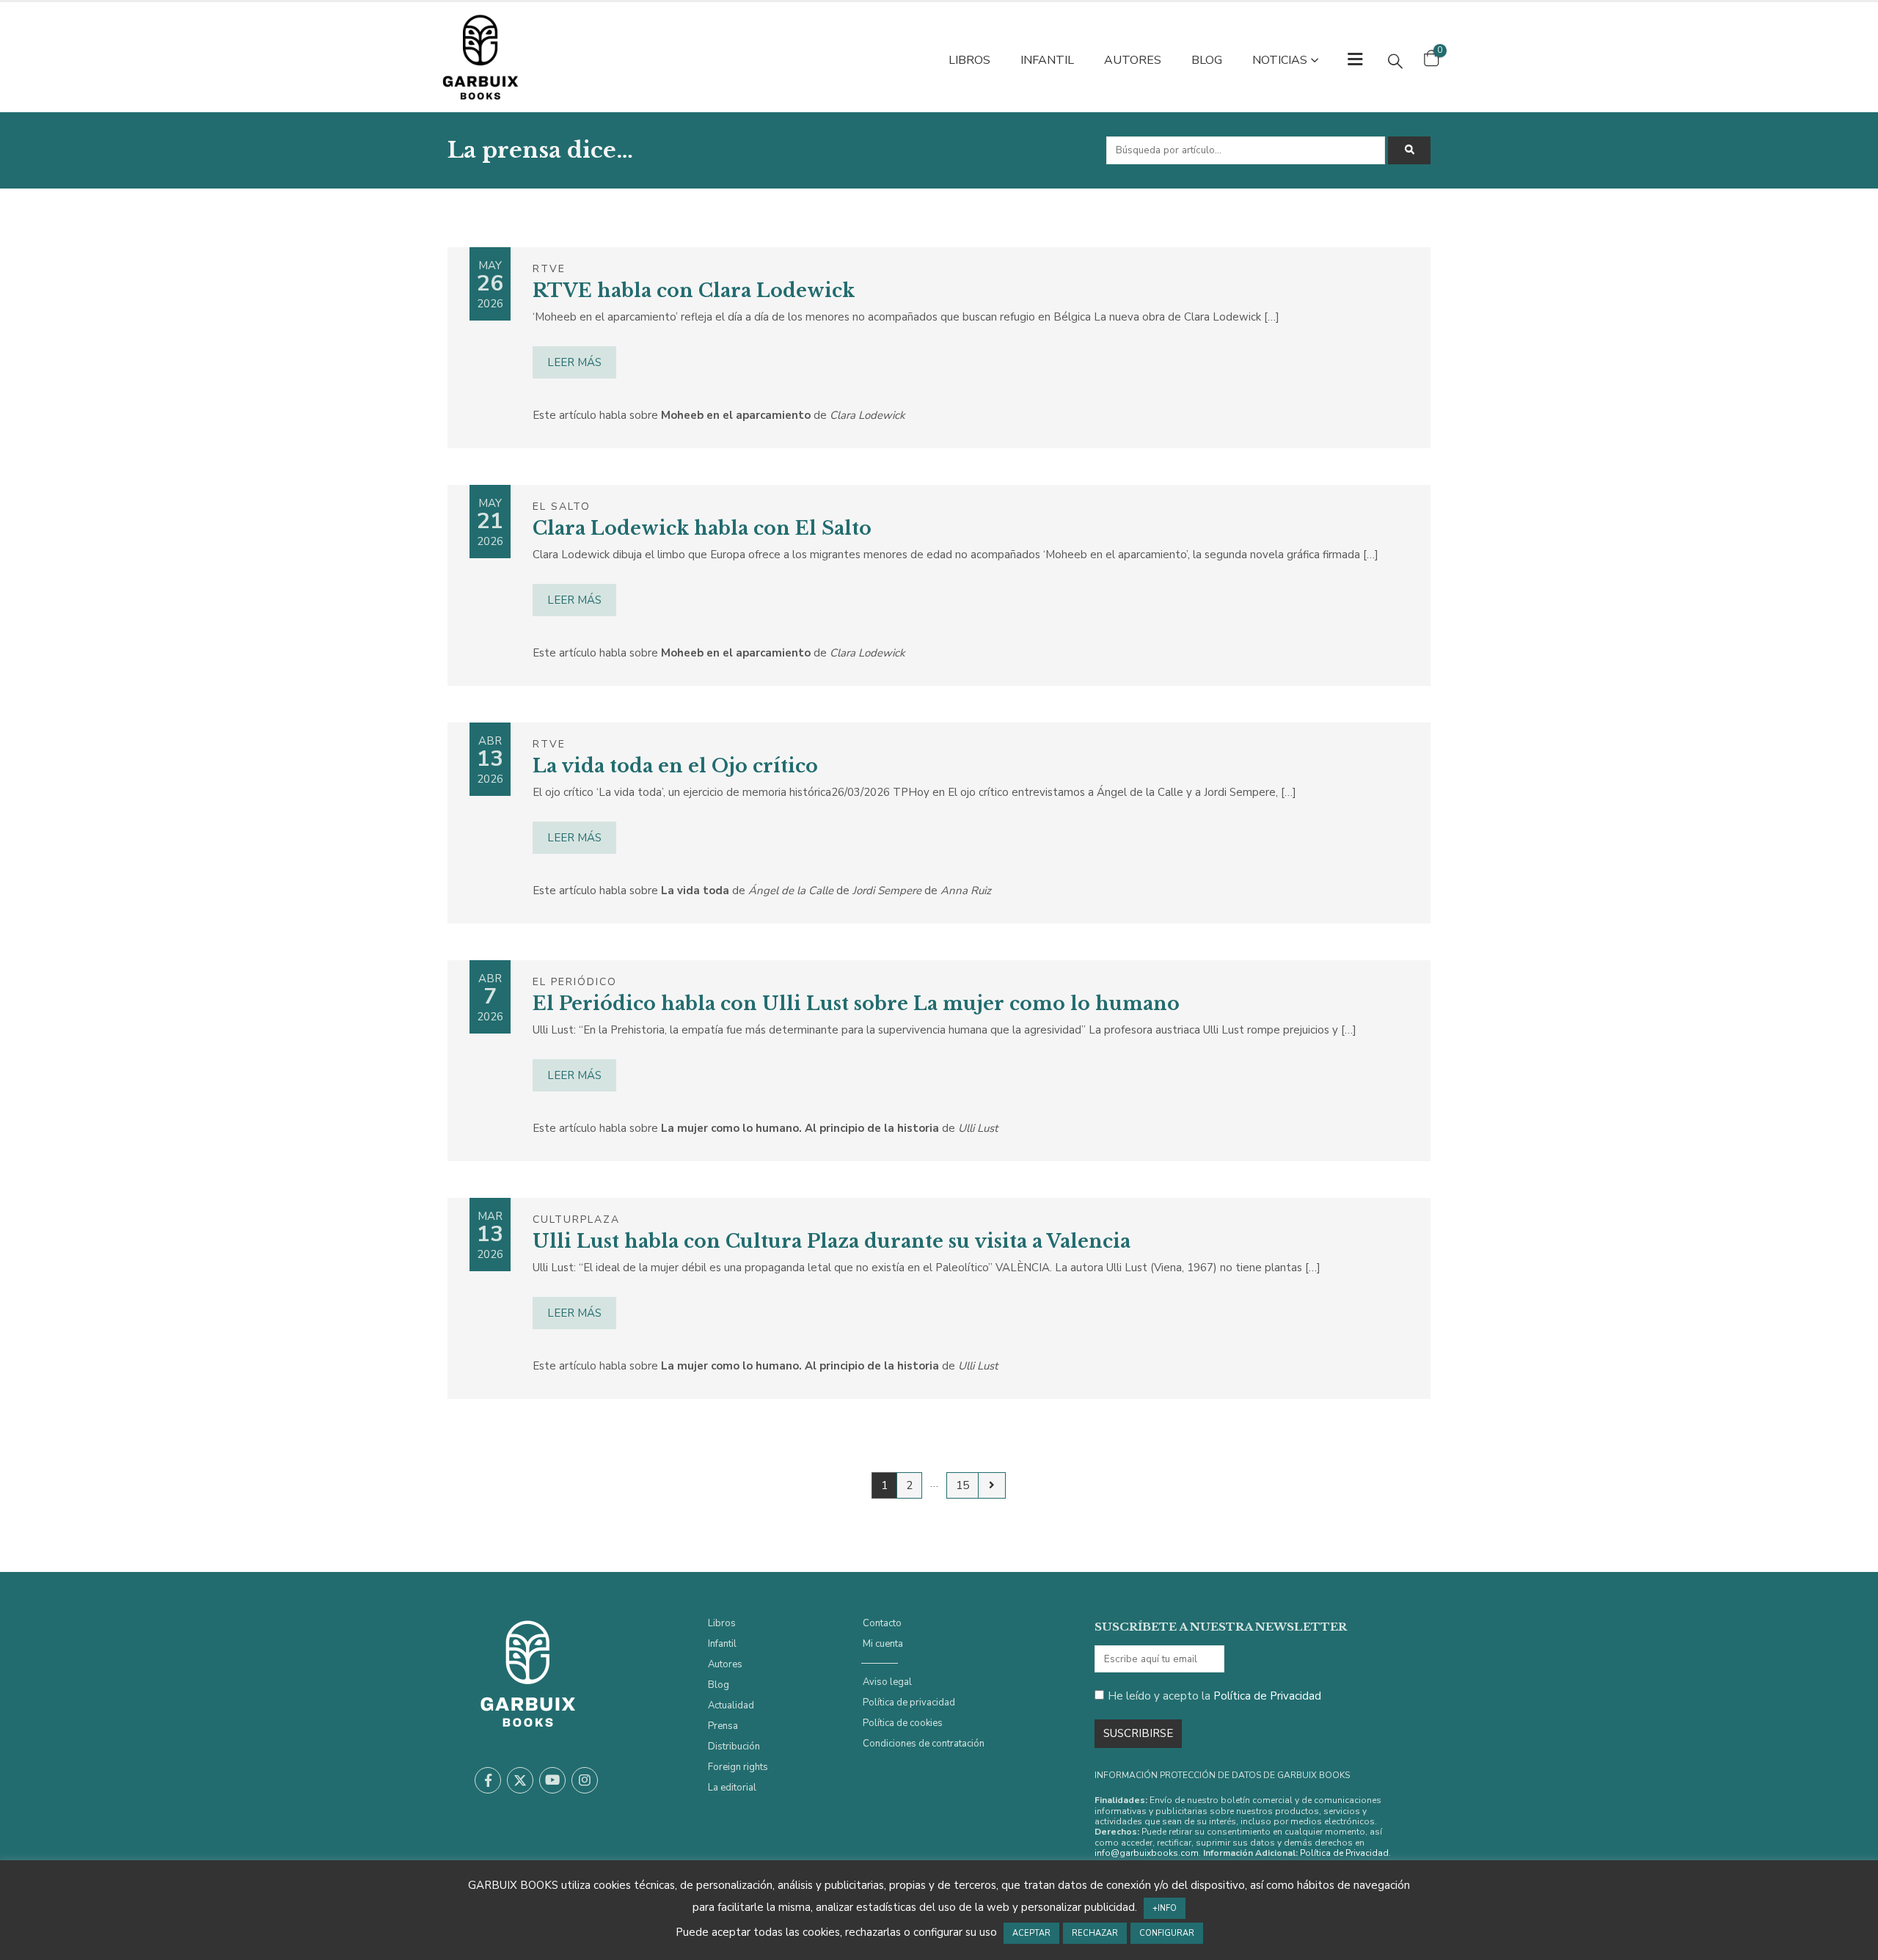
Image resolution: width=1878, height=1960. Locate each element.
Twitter (520, 1780)
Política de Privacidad (1267, 1696)
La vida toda (695, 891)
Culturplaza (576, 1219)
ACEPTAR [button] (1031, 1933)
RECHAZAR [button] (1095, 1933)
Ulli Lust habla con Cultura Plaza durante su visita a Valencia (832, 1242)
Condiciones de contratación (924, 1744)
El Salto (562, 507)
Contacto (882, 1623)
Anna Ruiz (966, 891)
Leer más (574, 362)
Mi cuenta (883, 1644)
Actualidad (731, 1705)
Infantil (1047, 60)
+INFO (1165, 1908)
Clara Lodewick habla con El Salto (702, 529)
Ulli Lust (978, 1128)
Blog (1207, 60)
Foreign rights (738, 1767)
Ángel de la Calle (791, 891)
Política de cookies (903, 1723)
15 (962, 1485)
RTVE (549, 269)
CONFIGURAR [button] (1167, 1933)
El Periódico (575, 982)
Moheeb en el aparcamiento (736, 415)
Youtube (552, 1780)
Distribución (734, 1747)
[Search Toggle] (1395, 61)
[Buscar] (1409, 150)
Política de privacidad (909, 1703)
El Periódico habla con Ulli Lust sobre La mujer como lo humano (856, 1004)
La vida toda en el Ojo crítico (675, 766)
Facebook (488, 1780)
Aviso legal (887, 1682)
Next (991, 1485)
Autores (1133, 60)
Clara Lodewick (867, 415)
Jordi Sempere (887, 891)
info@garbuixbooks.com (1147, 1853)
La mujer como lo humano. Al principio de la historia (800, 1128)
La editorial (732, 1788)
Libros (969, 60)
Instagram (585, 1780)
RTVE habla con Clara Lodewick (694, 291)
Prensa (723, 1726)
